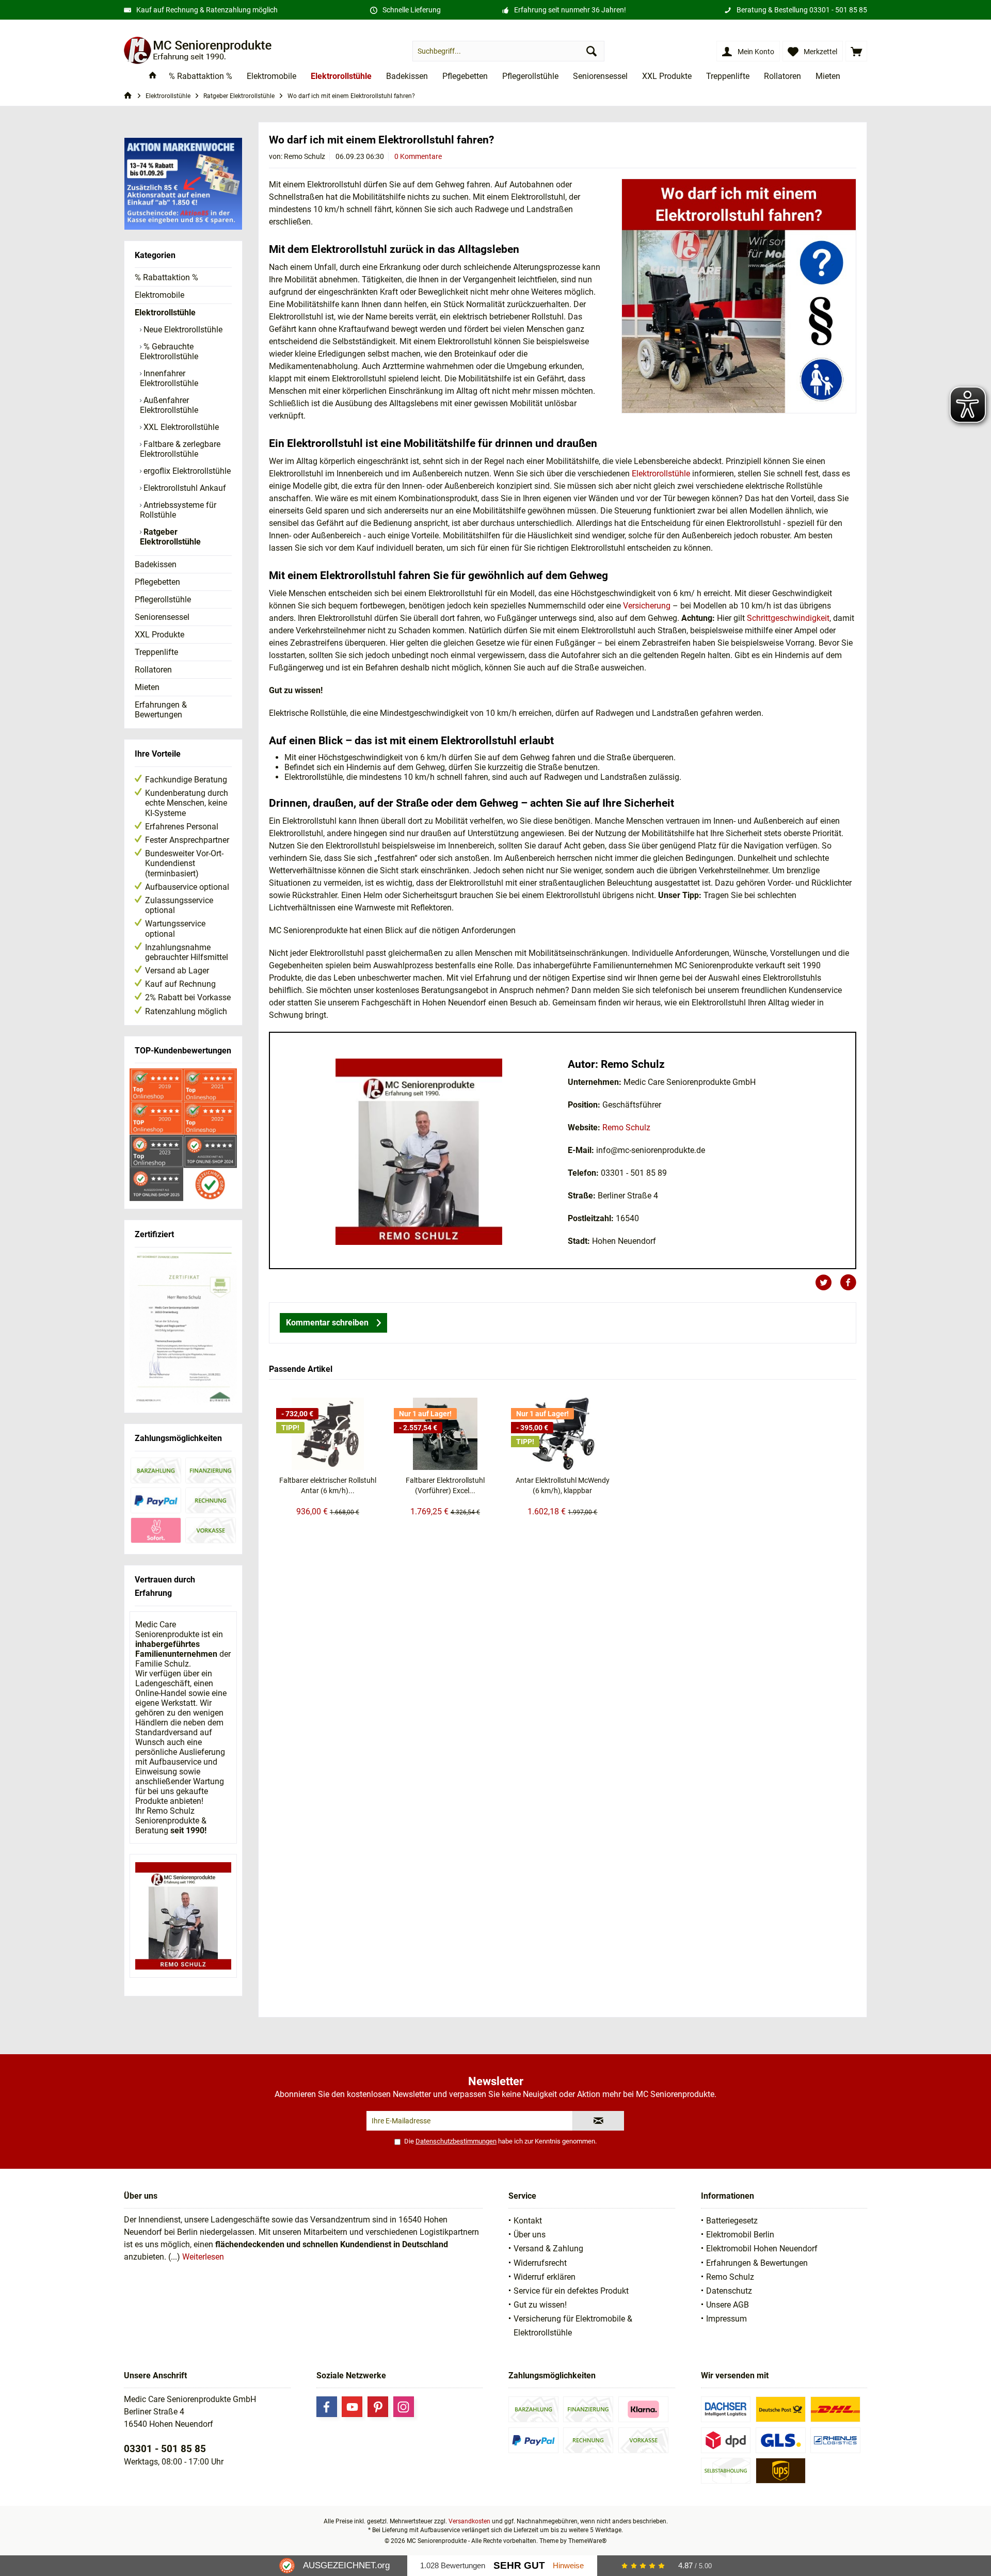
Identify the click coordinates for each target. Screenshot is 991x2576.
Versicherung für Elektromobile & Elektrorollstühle (573, 2326)
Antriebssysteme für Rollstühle (178, 510)
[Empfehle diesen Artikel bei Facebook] (848, 1283)
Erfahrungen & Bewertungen (161, 710)
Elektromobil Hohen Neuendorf (762, 2249)
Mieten (147, 687)
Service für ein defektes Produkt (571, 2291)
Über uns (530, 2235)
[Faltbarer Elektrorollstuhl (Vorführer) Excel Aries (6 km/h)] (445, 1434)
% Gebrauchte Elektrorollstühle (169, 351)
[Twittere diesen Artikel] (827, 1283)
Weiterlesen (203, 2257)
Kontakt (528, 2221)
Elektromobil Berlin (740, 2235)
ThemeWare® (587, 2541)
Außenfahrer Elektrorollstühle (169, 405)
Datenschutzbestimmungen (456, 2141)
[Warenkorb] (856, 51)
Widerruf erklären (545, 2277)
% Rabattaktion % (166, 277)
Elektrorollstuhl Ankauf (184, 488)
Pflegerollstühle (163, 599)
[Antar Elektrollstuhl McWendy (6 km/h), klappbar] (563, 1434)
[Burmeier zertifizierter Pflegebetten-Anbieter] (183, 1329)
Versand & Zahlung (548, 2249)
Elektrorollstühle (165, 313)
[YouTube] (352, 2407)
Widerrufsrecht (540, 2263)
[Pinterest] (378, 2407)
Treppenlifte (156, 652)
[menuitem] (856, 51)
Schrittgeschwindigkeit (788, 618)
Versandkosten (469, 2521)
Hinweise (568, 2565)
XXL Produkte (159, 635)
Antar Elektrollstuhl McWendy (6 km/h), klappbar (563, 1485)
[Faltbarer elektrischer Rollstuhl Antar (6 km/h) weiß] (328, 1434)
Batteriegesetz (732, 2221)
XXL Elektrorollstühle (180, 427)
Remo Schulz (626, 1127)
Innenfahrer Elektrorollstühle (169, 378)
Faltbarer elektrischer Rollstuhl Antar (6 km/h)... (328, 1485)
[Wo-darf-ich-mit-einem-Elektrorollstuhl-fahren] (739, 296)
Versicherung (647, 606)
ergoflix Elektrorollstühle (186, 471)
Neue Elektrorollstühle (182, 330)
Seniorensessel (162, 617)
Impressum (726, 2319)
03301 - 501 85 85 (838, 10)
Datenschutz (729, 2291)
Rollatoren (153, 670)
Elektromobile (159, 295)
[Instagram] (404, 2407)
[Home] (153, 77)
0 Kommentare (418, 156)
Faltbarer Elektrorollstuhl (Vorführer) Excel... (445, 1485)
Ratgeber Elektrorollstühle (170, 537)
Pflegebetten (157, 582)
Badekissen (156, 564)
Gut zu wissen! (540, 2305)
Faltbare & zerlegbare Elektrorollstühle (180, 449)
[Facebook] (327, 2407)
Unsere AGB (728, 2305)
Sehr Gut (519, 2565)
